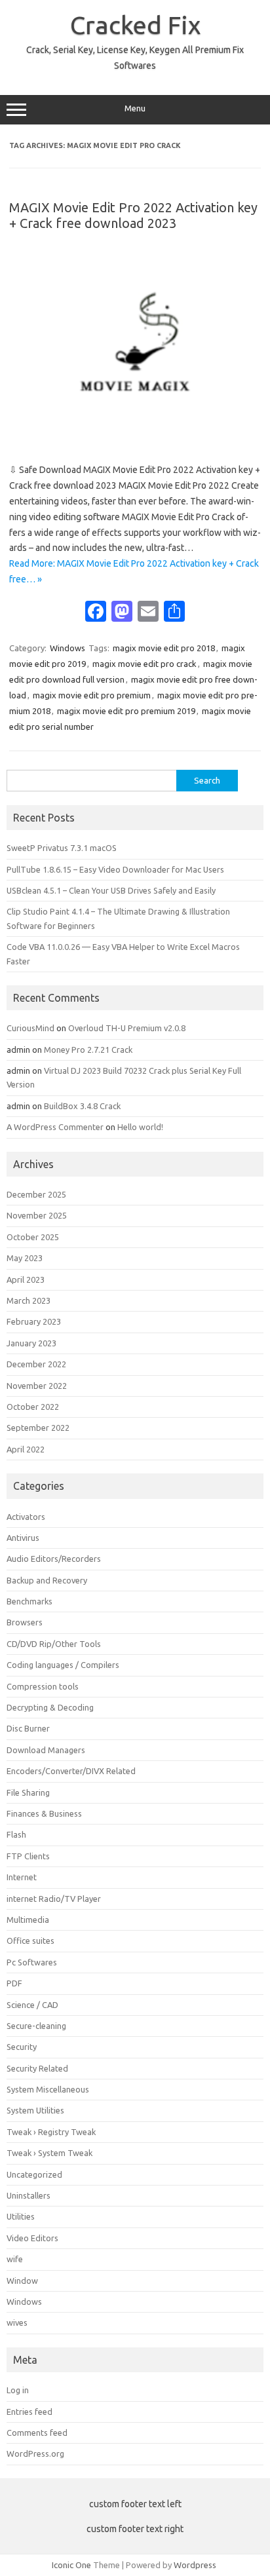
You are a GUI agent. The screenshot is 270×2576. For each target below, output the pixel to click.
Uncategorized (34, 2174)
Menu (135, 108)
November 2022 (37, 1386)
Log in (18, 2390)
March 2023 (29, 1300)
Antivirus (23, 1538)
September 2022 (38, 1428)
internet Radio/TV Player (54, 1899)
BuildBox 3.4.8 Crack (82, 1106)
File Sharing (28, 1792)
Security (22, 2047)
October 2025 (33, 1237)
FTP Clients (28, 1856)
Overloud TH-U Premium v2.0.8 (127, 1028)
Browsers (25, 1622)
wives (17, 2322)
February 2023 (34, 1321)
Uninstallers (29, 2195)
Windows (67, 648)
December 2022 (36, 1364)
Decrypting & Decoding (50, 1707)
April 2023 (26, 1279)
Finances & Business (44, 1813)
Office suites (30, 1941)
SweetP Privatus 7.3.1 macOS (62, 848)
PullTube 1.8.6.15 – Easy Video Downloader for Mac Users (115, 869)
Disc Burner (28, 1728)
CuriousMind (30, 1028)
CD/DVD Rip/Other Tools (54, 1644)
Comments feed (37, 2433)
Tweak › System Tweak (49, 2153)
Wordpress (195, 2565)
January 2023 (31, 1343)
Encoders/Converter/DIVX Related (71, 1771)
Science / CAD (32, 2005)
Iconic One (71, 2565)
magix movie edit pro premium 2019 (126, 711)
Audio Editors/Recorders (54, 1559)
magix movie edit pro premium (92, 695)
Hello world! (140, 1127)
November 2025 (37, 1215)
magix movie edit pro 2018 (164, 648)
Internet (22, 1877)
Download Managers (46, 1750)
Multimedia (28, 1920)
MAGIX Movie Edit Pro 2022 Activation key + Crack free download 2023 (133, 215)
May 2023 (25, 1258)
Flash (16, 1834)
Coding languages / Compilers (63, 1665)
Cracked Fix (135, 25)
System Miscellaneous (48, 2089)
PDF (14, 1983)
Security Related (37, 2068)
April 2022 (26, 1449)
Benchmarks (29, 1601)
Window (22, 2281)
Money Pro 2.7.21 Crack (88, 1050)
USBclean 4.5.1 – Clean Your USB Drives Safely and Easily (111, 890)
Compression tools (43, 1686)
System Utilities (35, 2110)
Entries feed (29, 2412)
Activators (26, 1517)
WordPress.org (35, 2453)
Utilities (21, 2216)
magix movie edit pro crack (145, 664)
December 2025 (36, 1194)
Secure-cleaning (36, 2026)
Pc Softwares (32, 1962)
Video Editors (32, 2238)
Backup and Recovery (47, 1580)
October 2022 (33, 1407)
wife (15, 2259)
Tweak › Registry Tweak (51, 2132)
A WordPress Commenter (55, 1127)
